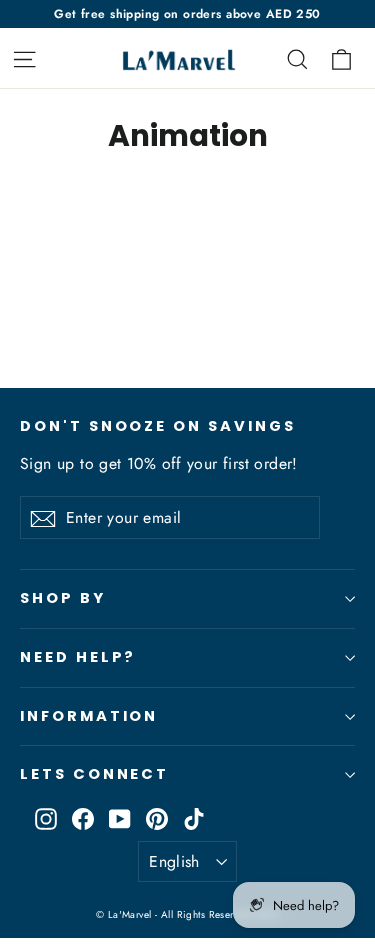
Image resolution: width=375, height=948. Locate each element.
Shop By (63, 598)
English (174, 861)
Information (89, 716)
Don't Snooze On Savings (158, 426)
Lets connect (94, 774)
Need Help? (78, 657)
